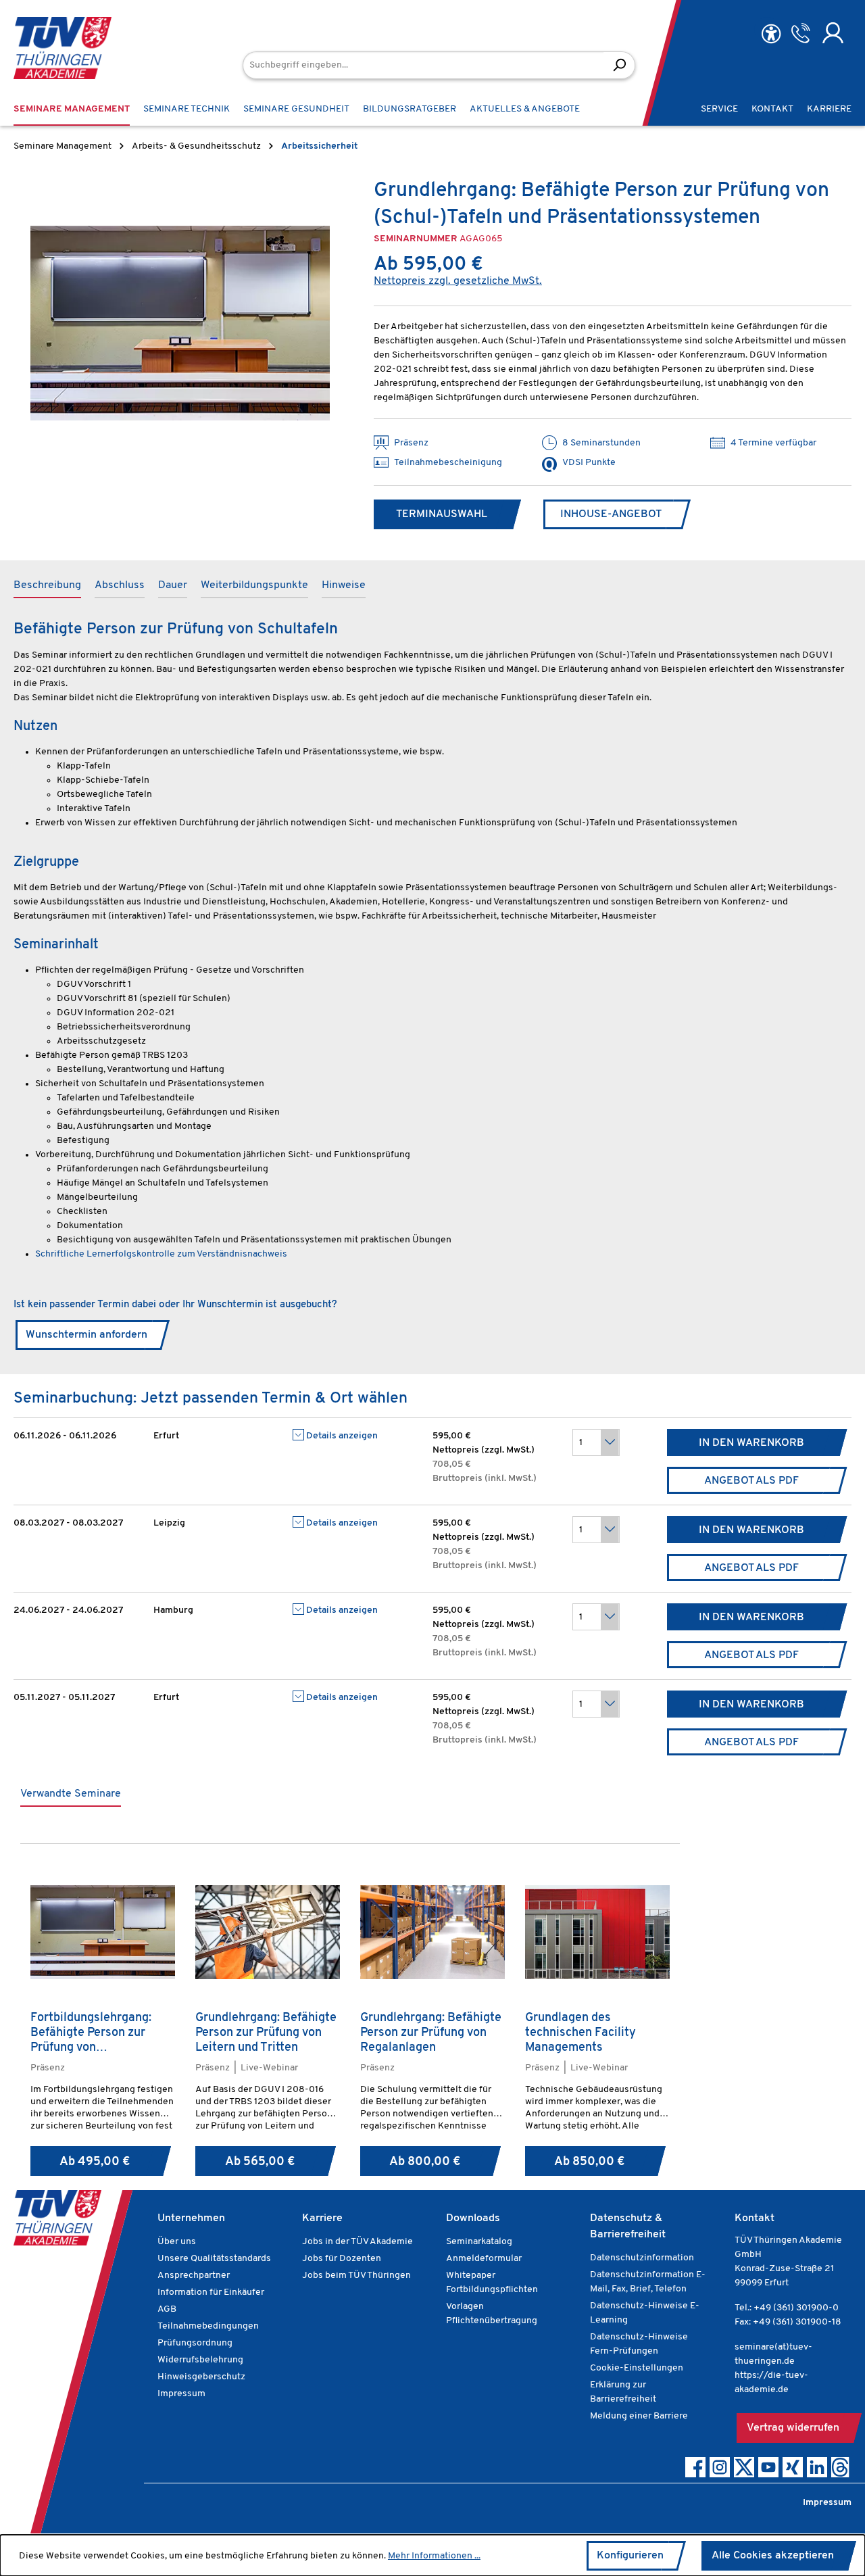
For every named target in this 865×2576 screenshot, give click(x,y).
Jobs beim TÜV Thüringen (356, 2276)
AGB (167, 2309)
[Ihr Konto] (833, 33)
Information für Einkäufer (211, 2292)
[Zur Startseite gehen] (63, 48)
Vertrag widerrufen (793, 2428)
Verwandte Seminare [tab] (71, 1794)
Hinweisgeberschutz (201, 2377)
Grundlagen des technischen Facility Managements (580, 2033)
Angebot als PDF (751, 1481)
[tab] (47, 586)
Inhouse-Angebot (611, 514)
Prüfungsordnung (195, 2343)
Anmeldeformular (484, 2259)
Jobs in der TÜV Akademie (357, 2242)
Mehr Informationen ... (434, 2556)
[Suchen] (619, 65)
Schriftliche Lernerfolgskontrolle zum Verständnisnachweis (161, 1254)
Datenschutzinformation (642, 2258)
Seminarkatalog (479, 2242)
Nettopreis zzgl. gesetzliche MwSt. (458, 281)
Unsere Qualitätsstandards (214, 2259)
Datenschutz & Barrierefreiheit (628, 2227)
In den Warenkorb (751, 1443)
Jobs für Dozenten (342, 2259)
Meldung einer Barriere (639, 2416)
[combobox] (423, 65)
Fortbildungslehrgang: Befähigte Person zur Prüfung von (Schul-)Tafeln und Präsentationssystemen (96, 2033)
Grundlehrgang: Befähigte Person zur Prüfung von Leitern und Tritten (266, 2033)
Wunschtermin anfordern (86, 1335)
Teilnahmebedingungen (208, 2326)
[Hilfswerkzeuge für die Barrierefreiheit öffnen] (771, 34)
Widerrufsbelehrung (200, 2360)
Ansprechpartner (194, 2276)
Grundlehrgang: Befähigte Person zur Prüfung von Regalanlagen (431, 2033)
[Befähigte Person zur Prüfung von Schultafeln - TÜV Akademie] (180, 323)
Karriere (322, 2218)
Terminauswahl (442, 514)
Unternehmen (191, 2218)
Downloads (473, 2218)
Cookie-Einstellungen (637, 2368)
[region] (180, 323)
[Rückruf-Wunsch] (800, 33)
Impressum (181, 2394)
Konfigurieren (630, 2556)
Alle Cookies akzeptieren (773, 2556)
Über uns (177, 2242)
